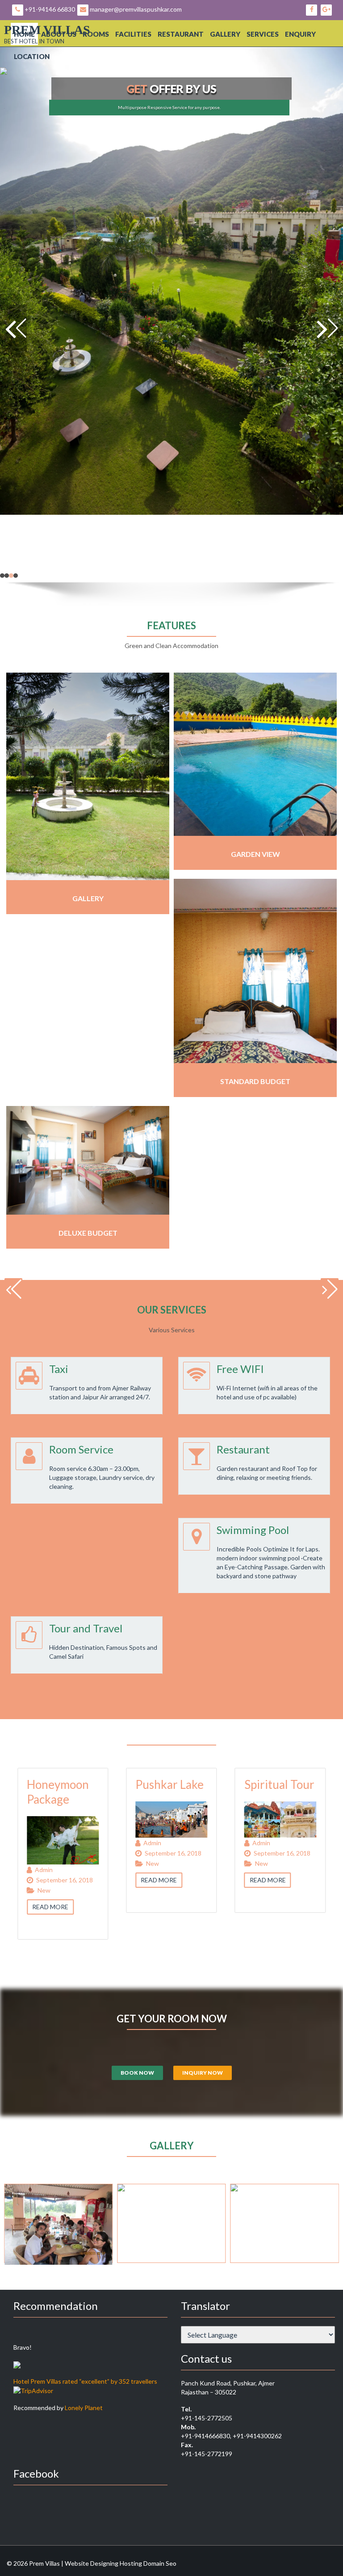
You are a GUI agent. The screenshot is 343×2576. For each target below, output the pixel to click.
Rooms (96, 34)
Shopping (293, 1784)
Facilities (133, 34)
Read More (76, 1880)
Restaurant (181, 34)
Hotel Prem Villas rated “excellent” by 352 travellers (85, 2381)
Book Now (137, 2073)
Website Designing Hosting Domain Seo (121, 2563)
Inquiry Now (203, 2073)
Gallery (225, 34)
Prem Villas (47, 30)
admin (69, 1843)
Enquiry (300, 34)
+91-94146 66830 (49, 9)
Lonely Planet (84, 2408)
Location (32, 56)
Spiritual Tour (196, 1784)
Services (263, 34)
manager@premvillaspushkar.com (135, 9)
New (69, 1863)
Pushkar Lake (86, 1784)
